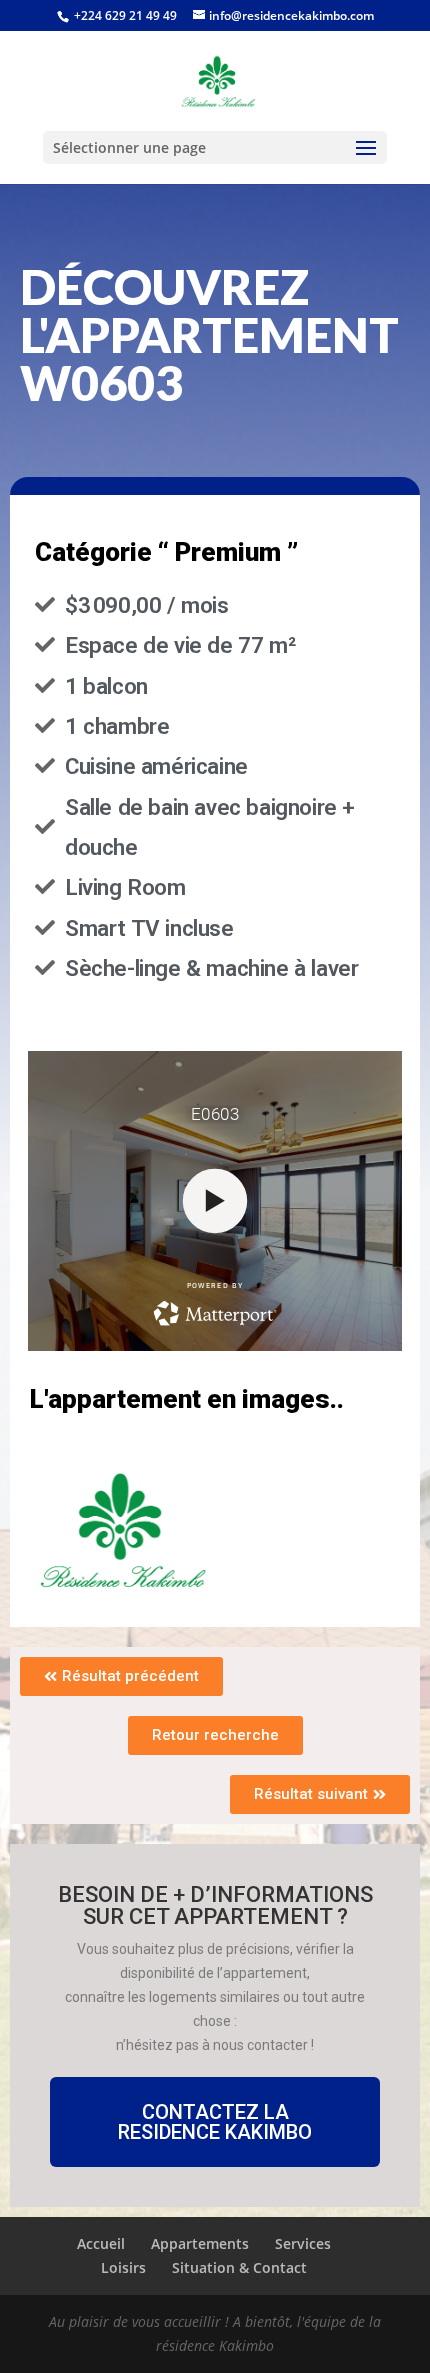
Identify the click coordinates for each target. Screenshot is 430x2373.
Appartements (200, 2243)
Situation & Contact (239, 2267)
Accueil (101, 2243)
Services (303, 2243)
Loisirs (123, 2267)
